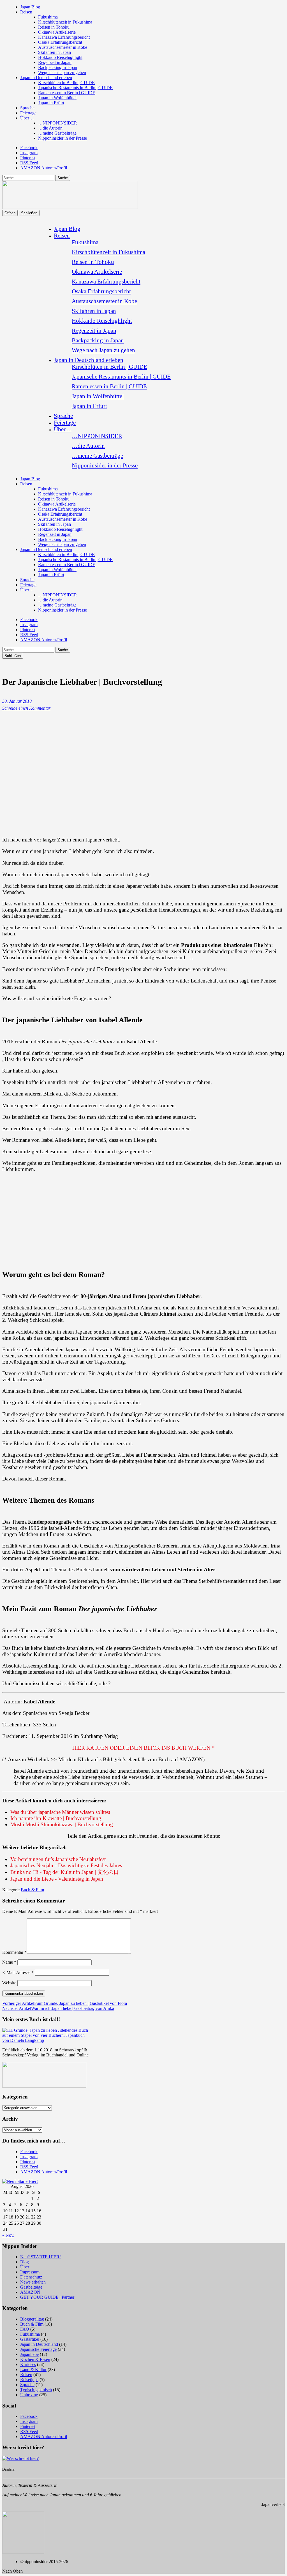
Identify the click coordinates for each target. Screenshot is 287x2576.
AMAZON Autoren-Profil (44, 168)
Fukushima (48, 17)
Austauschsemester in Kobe (63, 47)
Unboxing (29, 2395)
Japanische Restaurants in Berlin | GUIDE (75, 88)
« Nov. (8, 2235)
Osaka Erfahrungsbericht (60, 42)
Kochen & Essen (35, 2359)
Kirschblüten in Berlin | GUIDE (66, 83)
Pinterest (28, 158)
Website (9, 1983)
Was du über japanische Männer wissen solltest (60, 1812)
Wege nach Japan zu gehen (62, 72)
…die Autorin (50, 128)
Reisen (26, 12)
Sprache (27, 108)
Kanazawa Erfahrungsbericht (64, 37)
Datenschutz (31, 2277)
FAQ (25, 2329)
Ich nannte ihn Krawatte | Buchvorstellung (56, 1818)
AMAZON (30, 2292)
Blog (25, 2262)
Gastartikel (30, 2339)
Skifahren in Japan (55, 52)
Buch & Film (32, 1890)
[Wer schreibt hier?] (20, 2458)
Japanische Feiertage (38, 2349)
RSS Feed (29, 163)
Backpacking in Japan (58, 67)
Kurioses (28, 2364)
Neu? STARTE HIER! (40, 2257)
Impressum (30, 2272)
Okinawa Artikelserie (57, 32)
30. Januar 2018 (17, 701)
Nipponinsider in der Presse (63, 138)
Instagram (29, 153)
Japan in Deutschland (39, 2344)
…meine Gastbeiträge (57, 133)
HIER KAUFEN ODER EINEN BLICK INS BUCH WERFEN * (143, 1748)
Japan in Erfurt (51, 103)
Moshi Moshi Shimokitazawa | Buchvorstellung (62, 1824)
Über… (27, 118)
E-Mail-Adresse (18, 1972)
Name (9, 1962)
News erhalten (33, 2282)
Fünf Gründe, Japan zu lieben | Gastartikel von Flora (65, 2003)
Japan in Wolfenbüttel (57, 98)
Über (25, 2267)
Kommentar (14, 1952)
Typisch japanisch (36, 2390)
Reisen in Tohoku (54, 27)
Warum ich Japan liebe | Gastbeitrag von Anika (58, 2008)
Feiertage (28, 113)
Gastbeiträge (31, 2287)
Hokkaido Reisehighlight (60, 57)
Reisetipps (29, 2380)
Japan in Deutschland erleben (46, 78)
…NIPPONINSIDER (58, 123)
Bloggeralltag (32, 2319)
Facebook (29, 148)
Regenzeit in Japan (55, 62)
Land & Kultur (33, 2369)
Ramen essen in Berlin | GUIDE (67, 93)
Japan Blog (30, 7)
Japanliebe (29, 2354)
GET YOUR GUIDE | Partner (47, 2297)
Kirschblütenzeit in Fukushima (65, 22)
